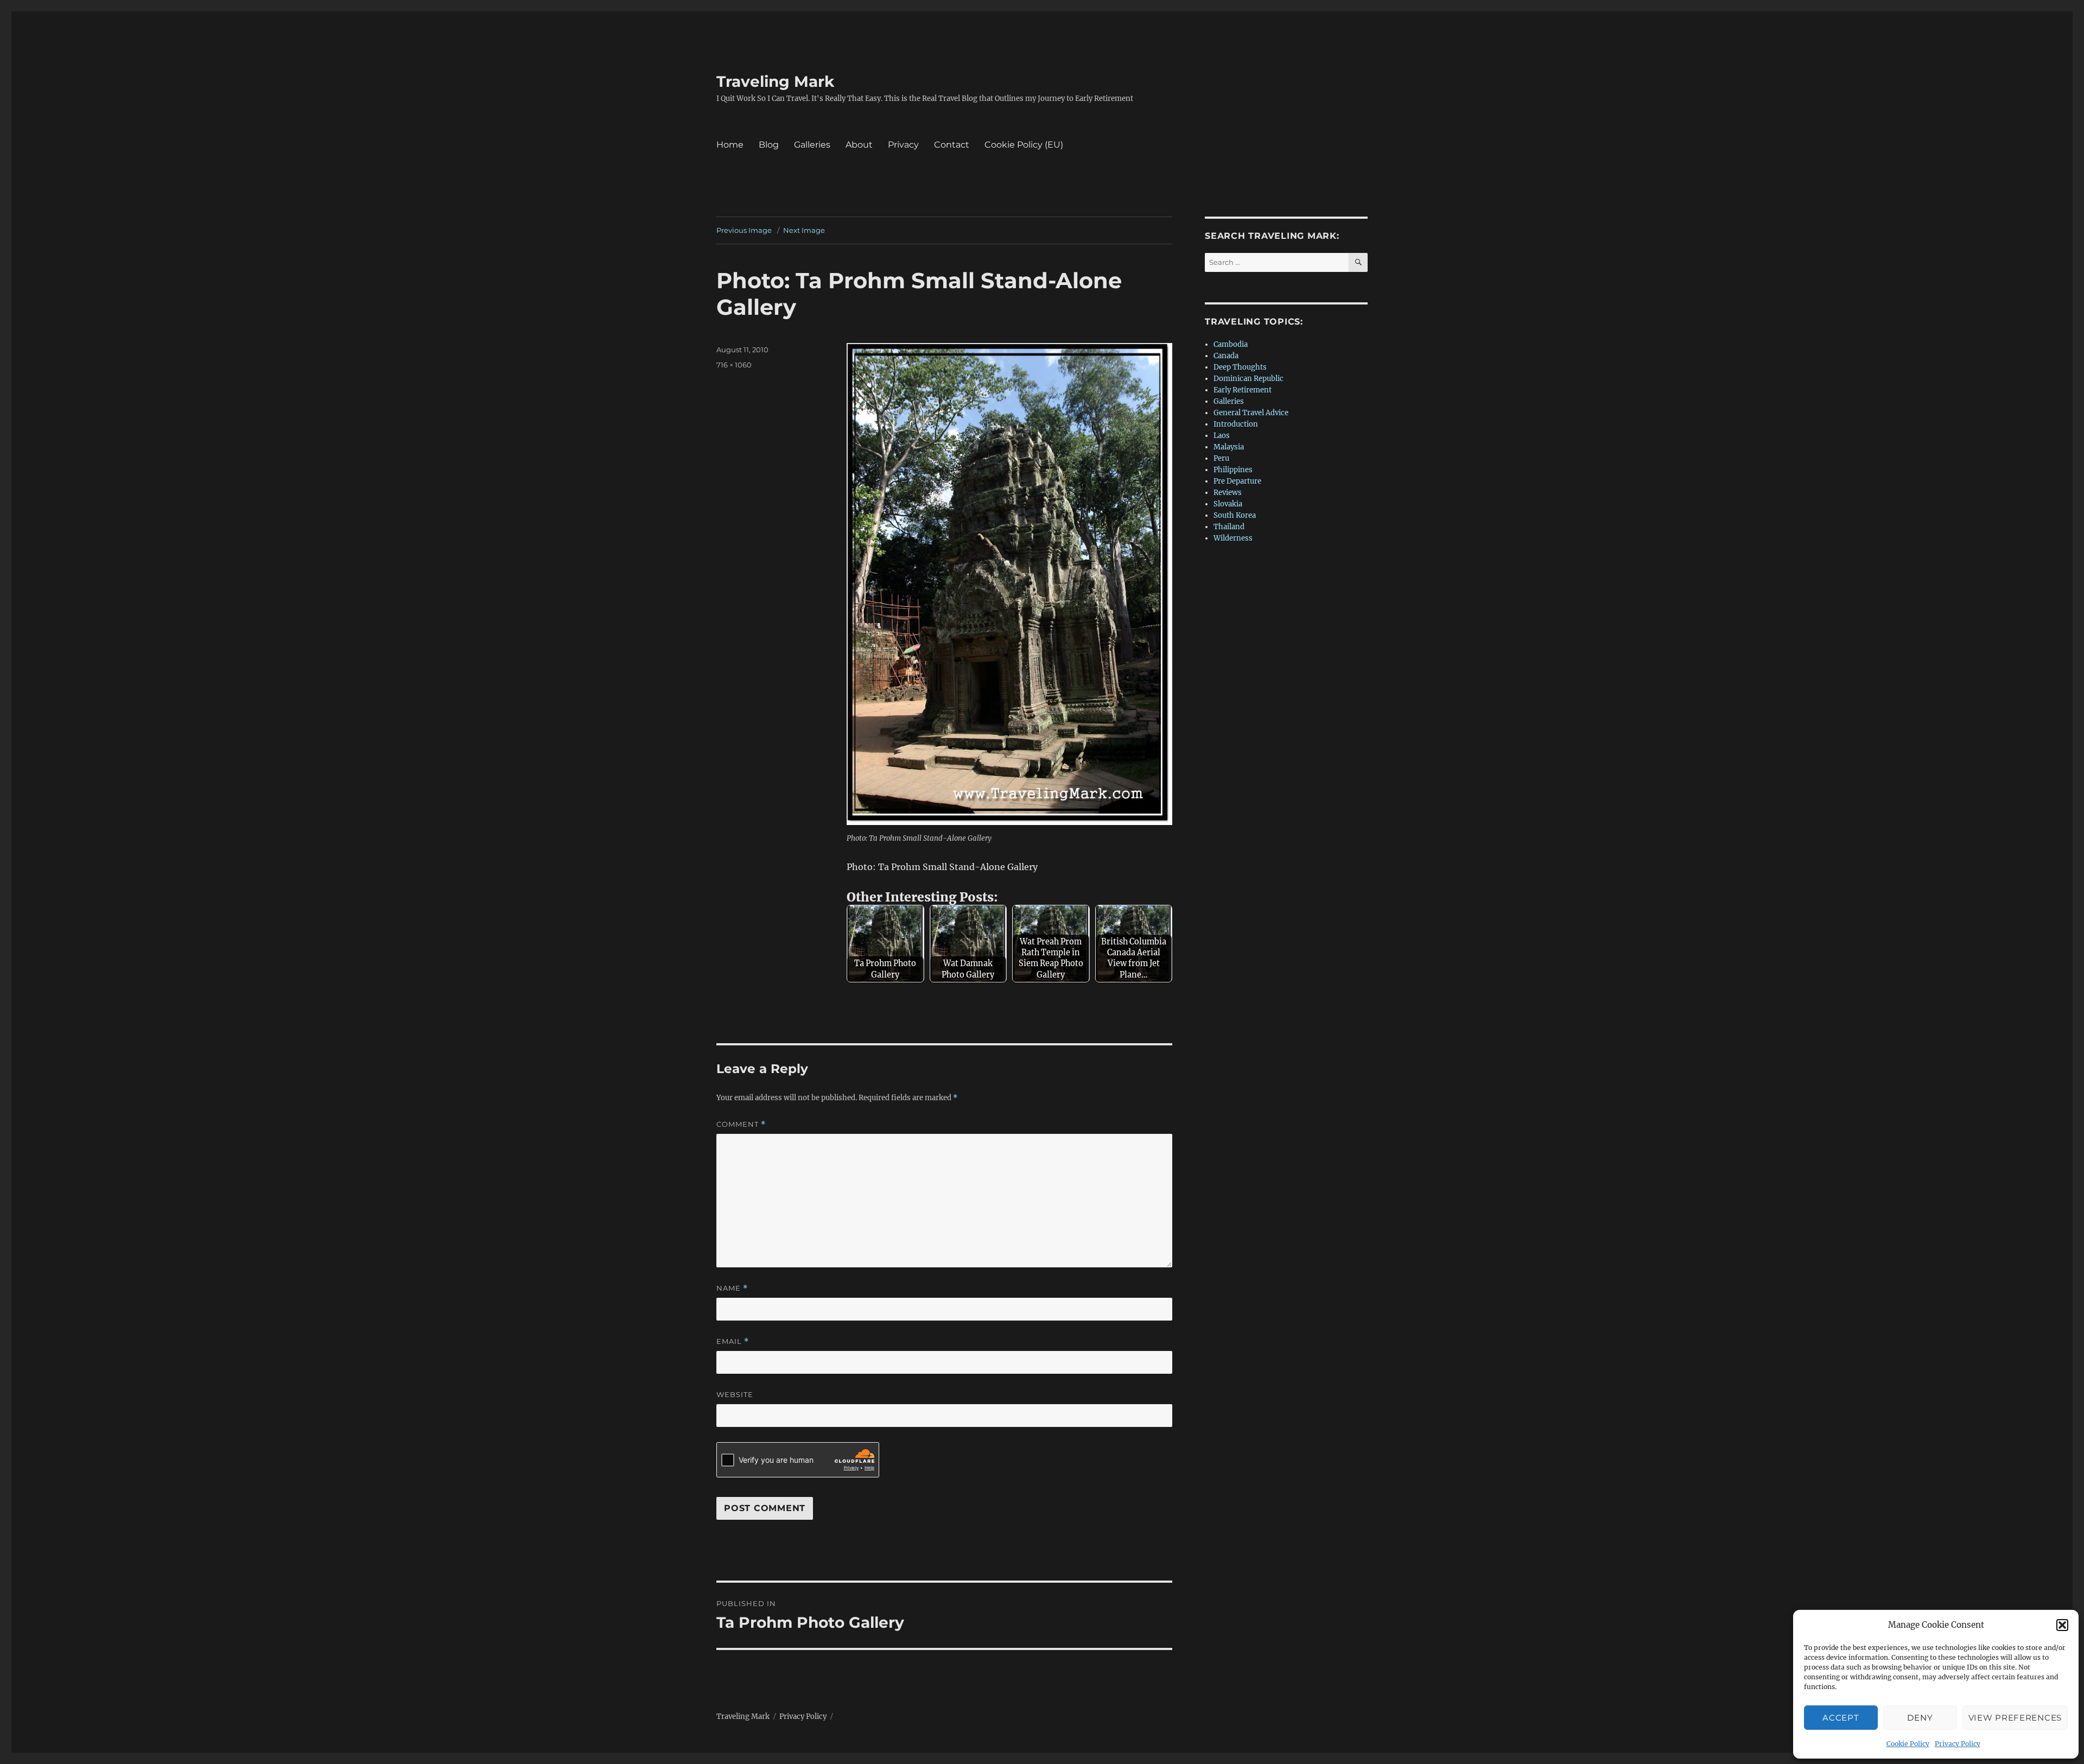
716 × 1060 (734, 365)
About (859, 145)
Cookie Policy (1908, 1744)
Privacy (903, 145)
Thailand (1229, 527)
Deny (1920, 1718)
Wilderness (1233, 538)
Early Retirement (1243, 390)
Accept (1841, 1718)
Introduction (1236, 424)
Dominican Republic (1249, 379)
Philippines (1233, 470)
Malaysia (1229, 447)
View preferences (2015, 1718)
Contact (952, 145)
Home (730, 145)
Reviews (1228, 493)
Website (735, 1394)
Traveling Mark (775, 81)
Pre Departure (1237, 481)
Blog (769, 145)
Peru (1221, 458)
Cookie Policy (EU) (1024, 145)
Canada (1226, 356)
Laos (1222, 436)
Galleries (812, 145)
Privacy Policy (1958, 1744)
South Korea (1235, 515)
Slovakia (1228, 504)
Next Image (804, 230)
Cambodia (1231, 344)
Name (732, 1288)
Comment (741, 1124)
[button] (2062, 1625)
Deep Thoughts (1240, 367)
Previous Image (744, 230)
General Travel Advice (1251, 413)
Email (733, 1341)
